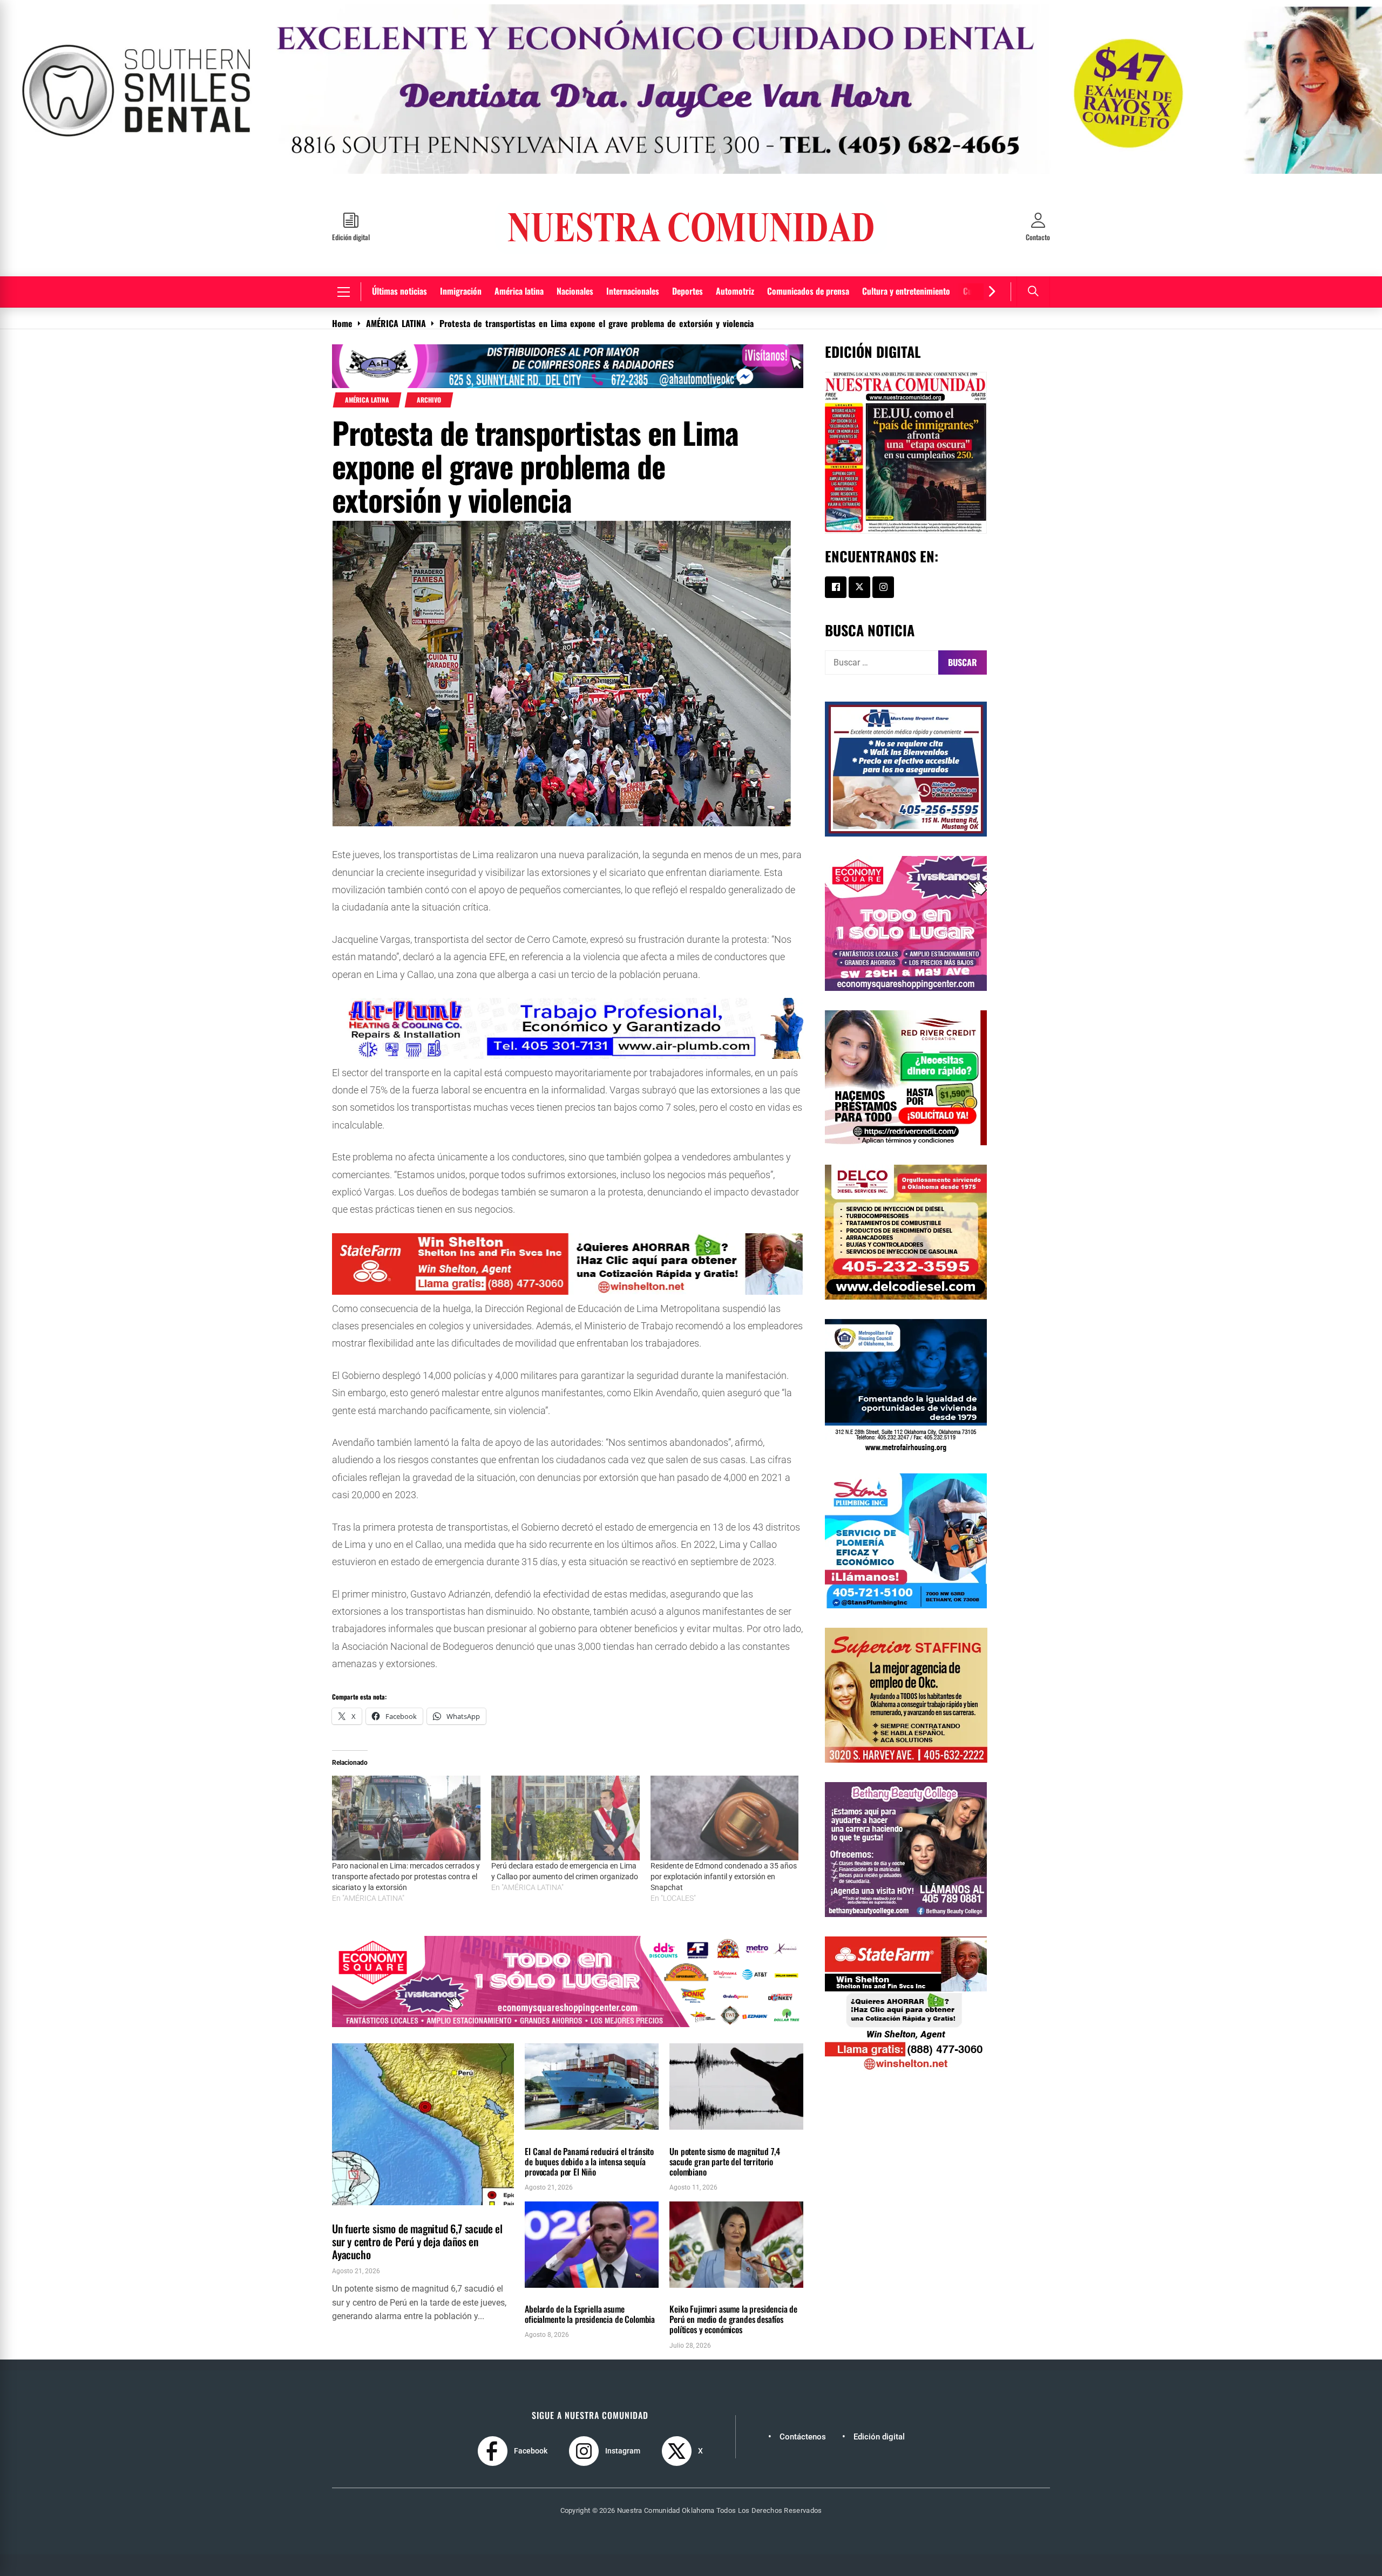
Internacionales (633, 257)
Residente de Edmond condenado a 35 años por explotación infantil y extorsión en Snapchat (724, 1843)
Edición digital (879, 2403)
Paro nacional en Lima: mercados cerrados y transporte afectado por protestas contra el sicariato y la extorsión (406, 1843)
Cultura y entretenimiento (906, 257)
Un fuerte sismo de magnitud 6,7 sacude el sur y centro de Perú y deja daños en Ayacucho (417, 2207)
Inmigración (461, 257)
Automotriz (735, 257)
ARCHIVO (429, 366)
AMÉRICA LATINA (367, 366)
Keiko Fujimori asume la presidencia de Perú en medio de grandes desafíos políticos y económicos (733, 2285)
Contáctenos (803, 2403)
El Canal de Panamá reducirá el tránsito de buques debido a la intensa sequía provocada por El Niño (589, 2128)
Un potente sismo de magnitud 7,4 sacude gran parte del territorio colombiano (725, 2128)
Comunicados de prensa (808, 257)
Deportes (687, 257)
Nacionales (575, 257)
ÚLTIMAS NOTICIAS (412, 2177)
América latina (519, 257)
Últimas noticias (399, 257)
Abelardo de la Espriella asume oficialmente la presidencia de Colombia (590, 2280)
